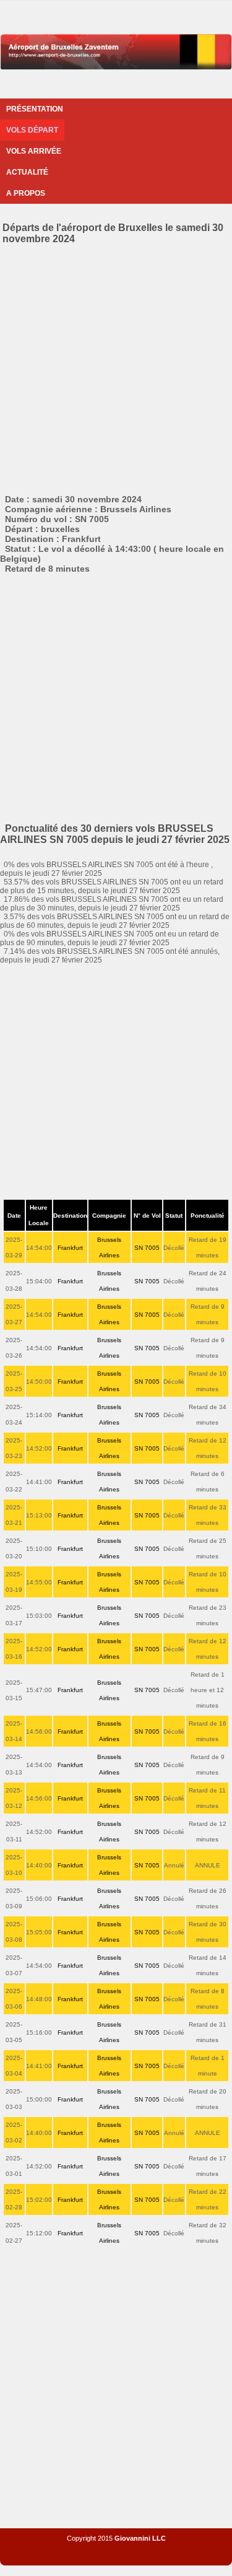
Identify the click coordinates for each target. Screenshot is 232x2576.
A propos (26, 193)
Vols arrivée (34, 151)
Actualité (27, 172)
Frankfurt (70, 1248)
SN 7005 (147, 1248)
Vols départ (32, 130)
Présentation (35, 109)
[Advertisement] (116, 367)
